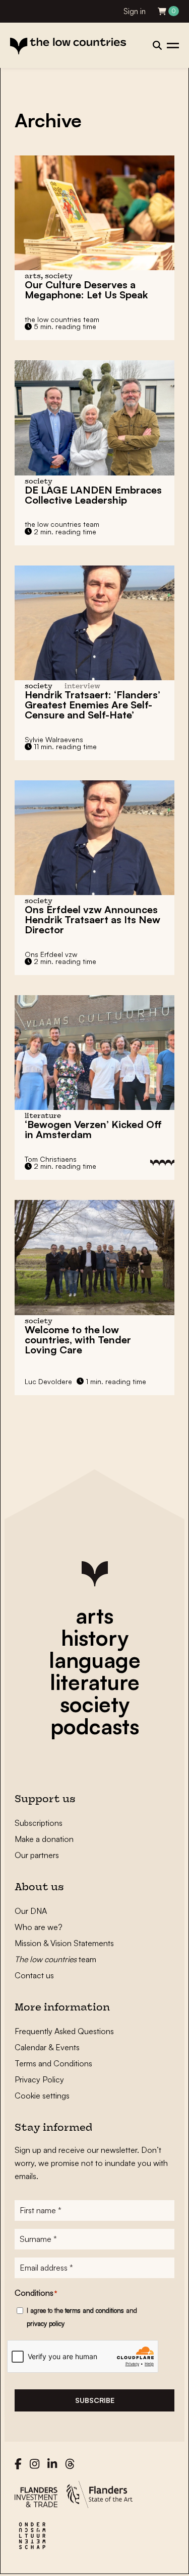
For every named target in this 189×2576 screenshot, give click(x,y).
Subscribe (95, 2400)
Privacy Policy (39, 2079)
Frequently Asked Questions (64, 2031)
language (95, 1660)
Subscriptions (39, 1823)
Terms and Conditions (53, 2063)
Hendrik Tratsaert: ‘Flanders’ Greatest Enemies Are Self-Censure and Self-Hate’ (92, 705)
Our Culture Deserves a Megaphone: (86, 290)
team (55, 1959)
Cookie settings (42, 2096)
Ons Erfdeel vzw (51, 954)
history (95, 1638)
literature (95, 1682)
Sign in (135, 11)
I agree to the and (82, 2317)
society (95, 1704)
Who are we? (39, 1927)
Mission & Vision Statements (64, 1943)
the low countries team (62, 319)
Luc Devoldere (48, 1381)
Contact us (34, 1975)
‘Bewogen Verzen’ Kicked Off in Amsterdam (93, 1129)
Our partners (37, 1855)
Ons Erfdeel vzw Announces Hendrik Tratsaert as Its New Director (92, 919)
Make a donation (44, 1839)
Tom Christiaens (51, 1159)
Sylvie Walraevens (54, 739)
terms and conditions (94, 2310)
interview (82, 687)
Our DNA (31, 1911)
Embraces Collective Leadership (93, 495)
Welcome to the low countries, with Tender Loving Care (78, 1340)
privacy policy (46, 2323)
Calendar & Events (47, 2047)
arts (94, 1616)
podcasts (95, 1726)
